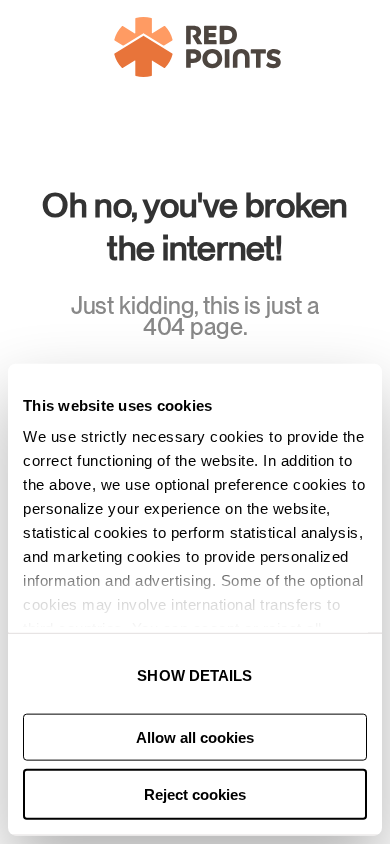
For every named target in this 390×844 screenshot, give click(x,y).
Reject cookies (195, 794)
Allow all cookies (195, 737)
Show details (194, 675)
